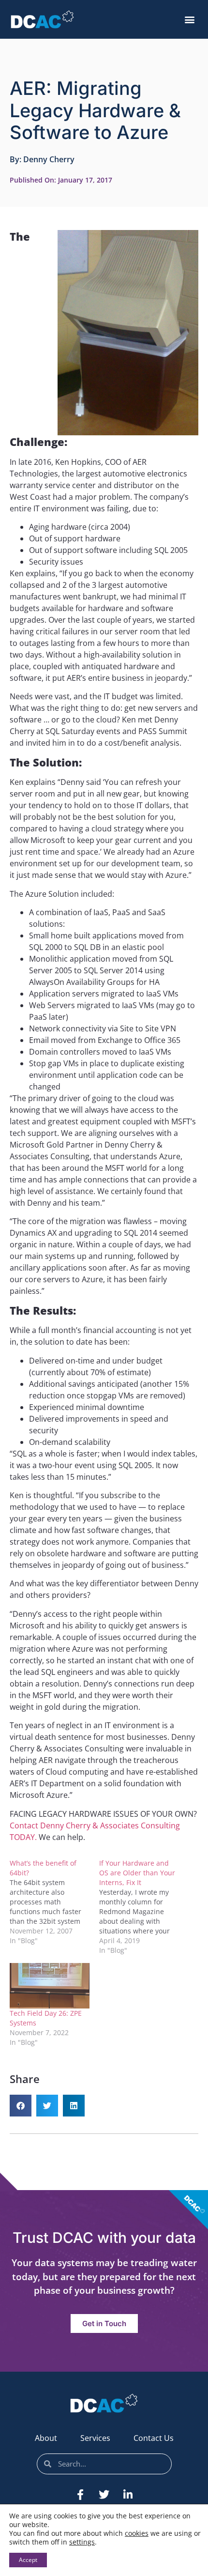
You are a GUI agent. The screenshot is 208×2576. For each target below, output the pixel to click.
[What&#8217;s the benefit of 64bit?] (54, 1902)
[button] (189, 20)
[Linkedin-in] (128, 2495)
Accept (28, 2560)
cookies (137, 2533)
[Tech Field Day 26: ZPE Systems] (50, 1986)
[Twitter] (104, 2495)
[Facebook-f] (80, 2495)
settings (82, 2542)
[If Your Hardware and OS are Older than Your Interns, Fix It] (144, 1907)
